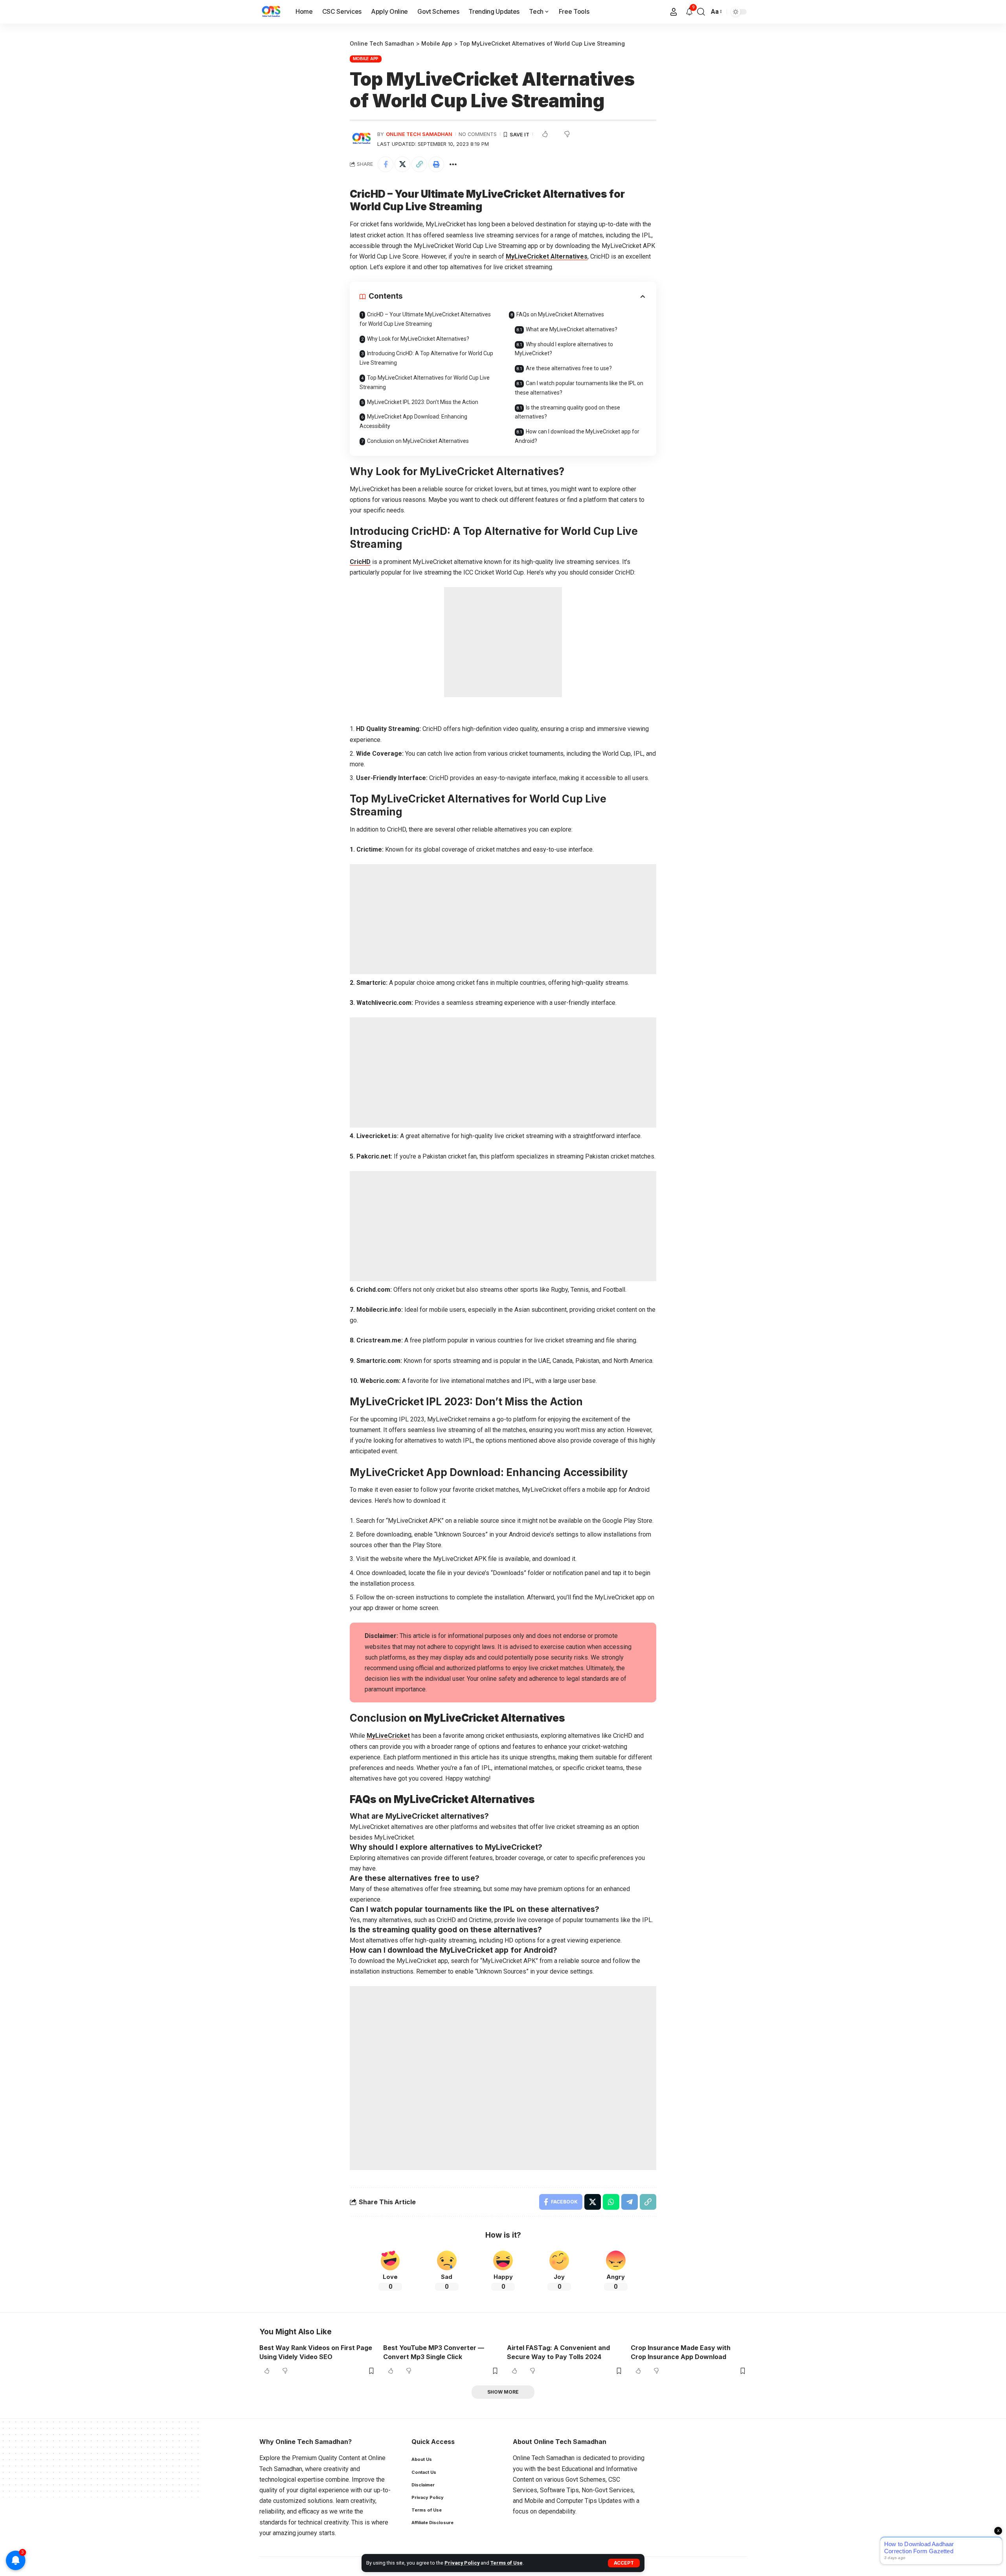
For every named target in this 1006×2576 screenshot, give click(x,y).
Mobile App (366, 59)
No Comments (478, 134)
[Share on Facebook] (386, 164)
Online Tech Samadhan (419, 134)
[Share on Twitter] (402, 164)
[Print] (436, 164)
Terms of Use (507, 2563)
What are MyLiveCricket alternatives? (572, 329)
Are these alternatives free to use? (569, 368)
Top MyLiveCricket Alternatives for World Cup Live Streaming (425, 382)
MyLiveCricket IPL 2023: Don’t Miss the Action (423, 402)
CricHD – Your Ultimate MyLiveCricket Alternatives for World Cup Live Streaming (425, 319)
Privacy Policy (462, 2563)
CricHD (360, 562)
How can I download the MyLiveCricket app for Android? (577, 436)
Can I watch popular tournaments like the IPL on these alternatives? (579, 388)
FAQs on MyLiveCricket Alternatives (560, 314)
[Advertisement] (503, 642)
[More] (453, 164)
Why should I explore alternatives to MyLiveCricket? (564, 349)
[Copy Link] (419, 164)
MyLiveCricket (388, 1736)
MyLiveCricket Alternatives (547, 256)
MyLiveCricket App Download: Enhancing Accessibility (413, 421)
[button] (624, 2563)
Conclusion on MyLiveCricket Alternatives (418, 441)
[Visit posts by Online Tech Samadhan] (362, 139)
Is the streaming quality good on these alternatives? (567, 412)
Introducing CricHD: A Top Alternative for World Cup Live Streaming (426, 358)
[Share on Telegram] (630, 2202)
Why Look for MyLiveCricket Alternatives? (418, 339)
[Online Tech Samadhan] (271, 12)
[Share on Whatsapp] (611, 2202)
